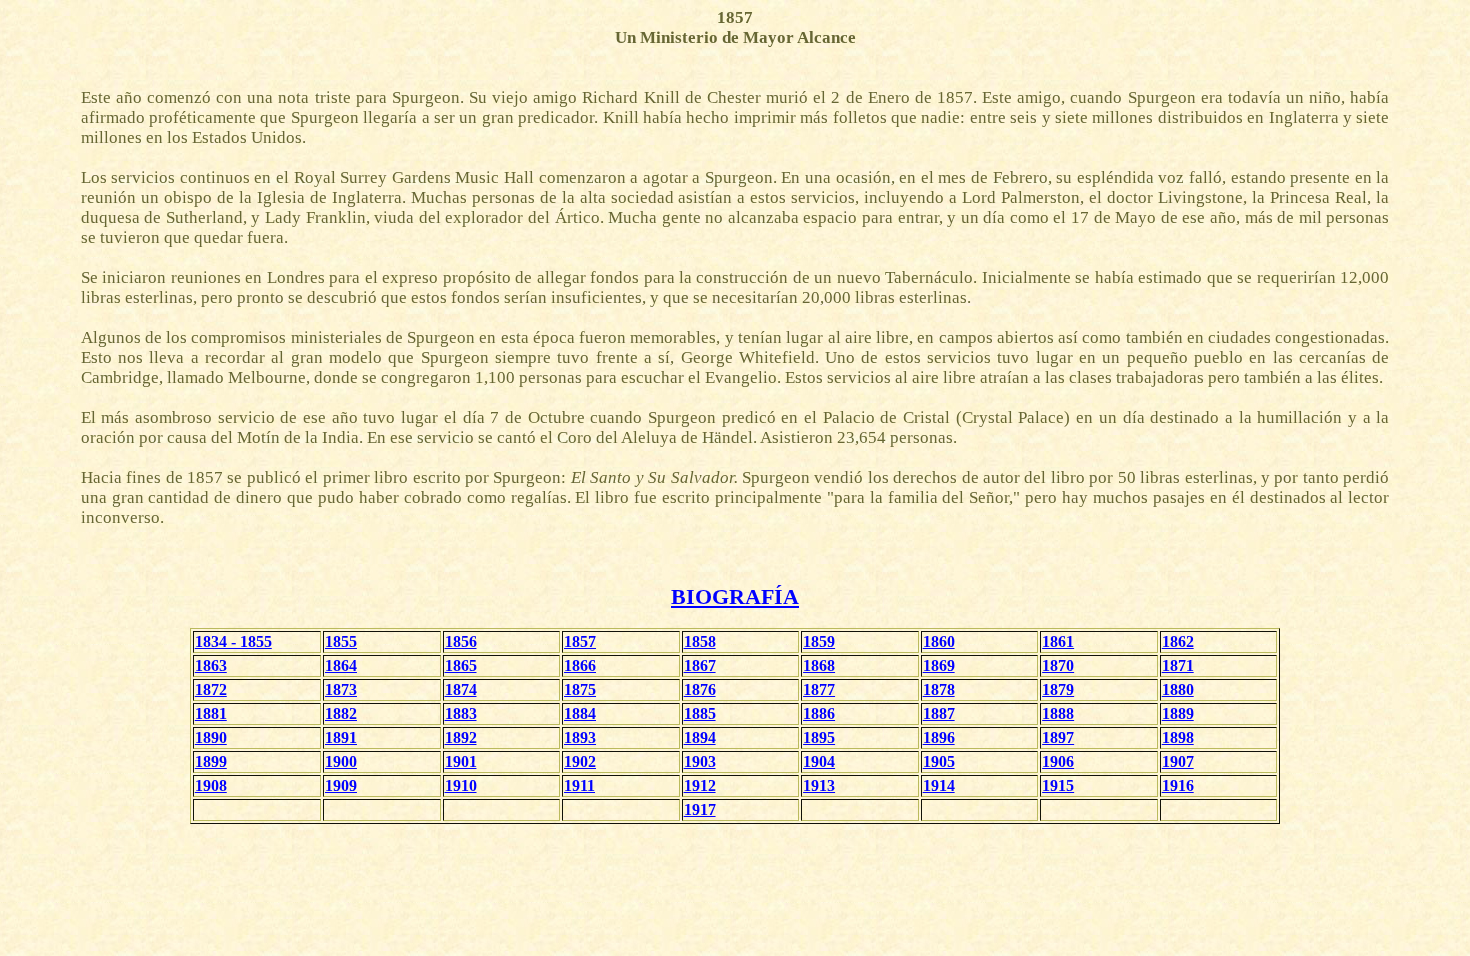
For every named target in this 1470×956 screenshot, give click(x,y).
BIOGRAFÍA (735, 596)
